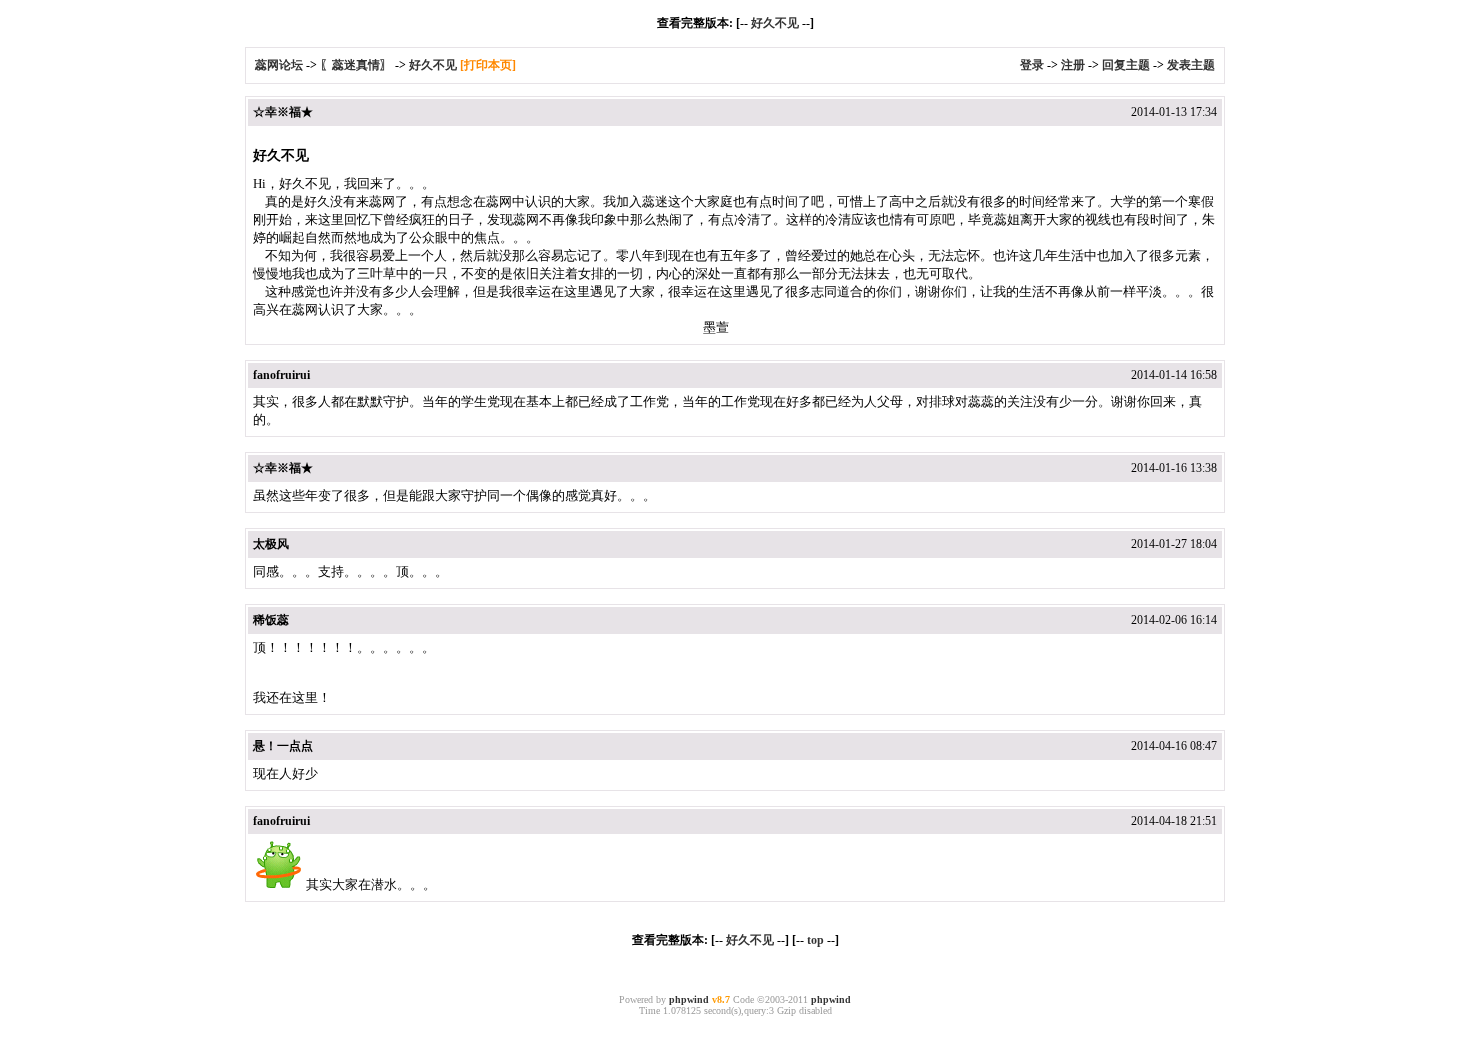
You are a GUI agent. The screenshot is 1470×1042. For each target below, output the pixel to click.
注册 (1073, 65)
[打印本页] (488, 65)
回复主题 (1126, 65)
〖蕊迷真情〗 (356, 65)
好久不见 (775, 23)
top (815, 940)
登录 (1032, 65)
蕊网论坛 (279, 65)
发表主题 (1191, 65)
